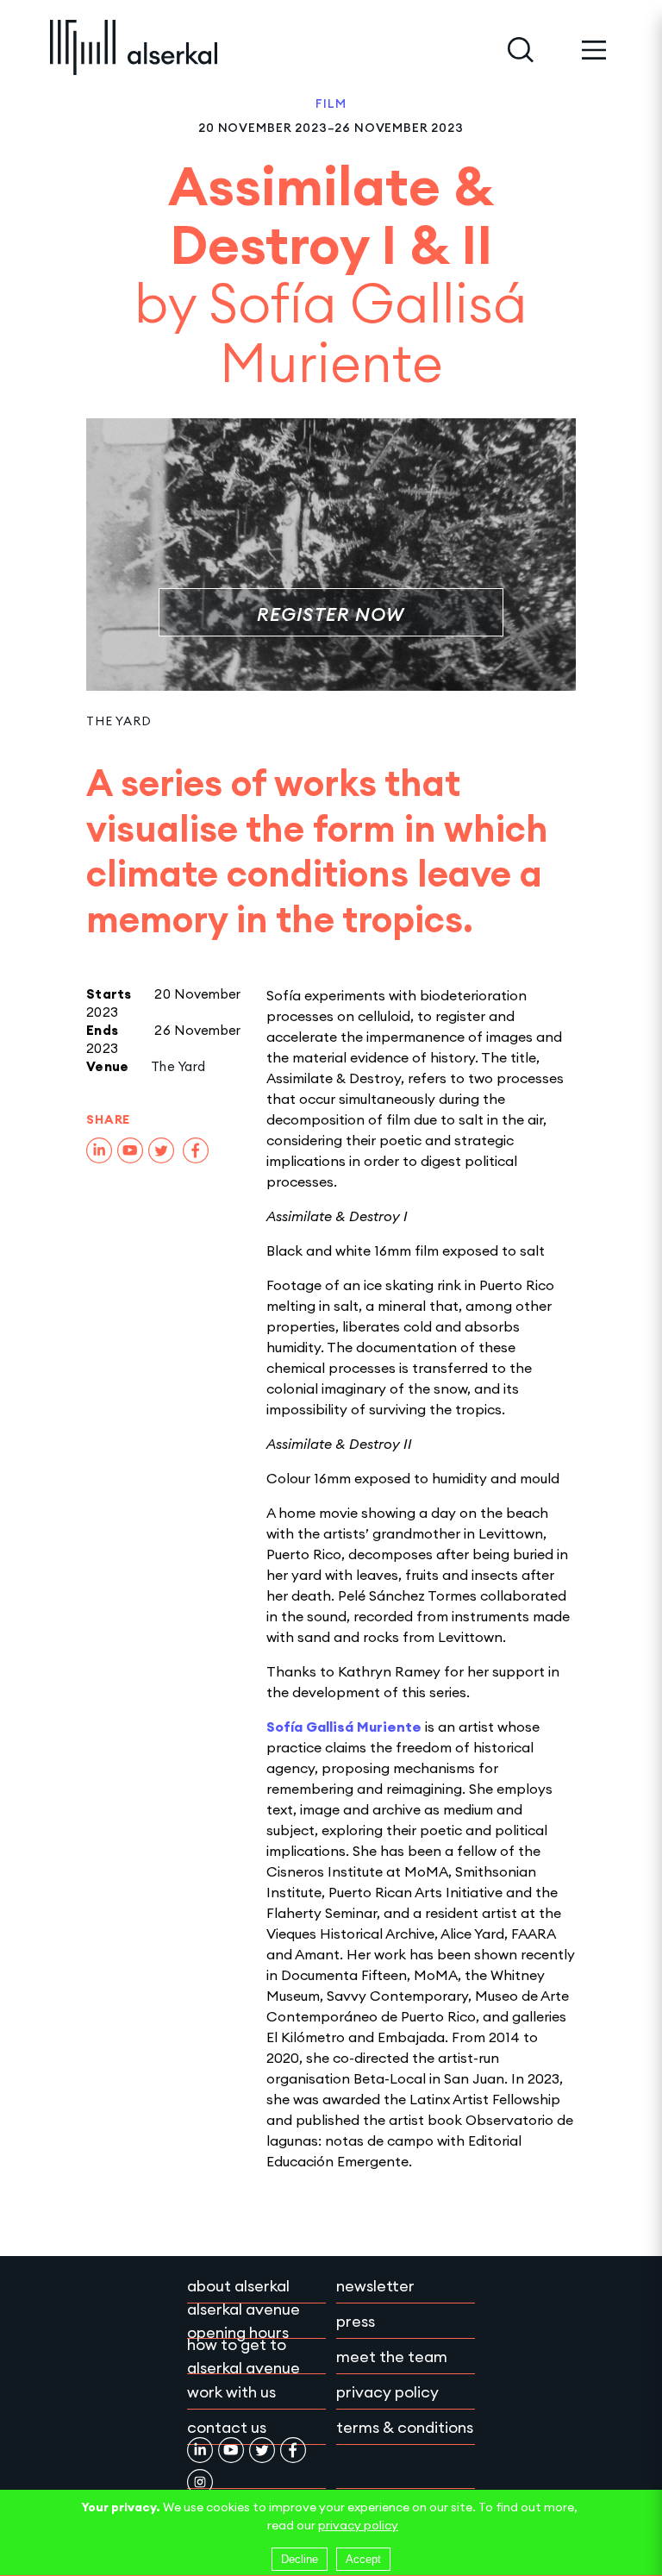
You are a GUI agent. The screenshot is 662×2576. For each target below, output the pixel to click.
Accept (363, 2559)
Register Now (331, 614)
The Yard (119, 721)
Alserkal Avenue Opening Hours (244, 2321)
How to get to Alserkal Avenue (244, 2356)
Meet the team (392, 2357)
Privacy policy (387, 2392)
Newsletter (375, 2286)
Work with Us (231, 2392)
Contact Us (227, 2427)
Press (356, 2321)
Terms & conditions (405, 2427)
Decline (300, 2559)
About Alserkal (238, 2286)
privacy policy (358, 2525)
